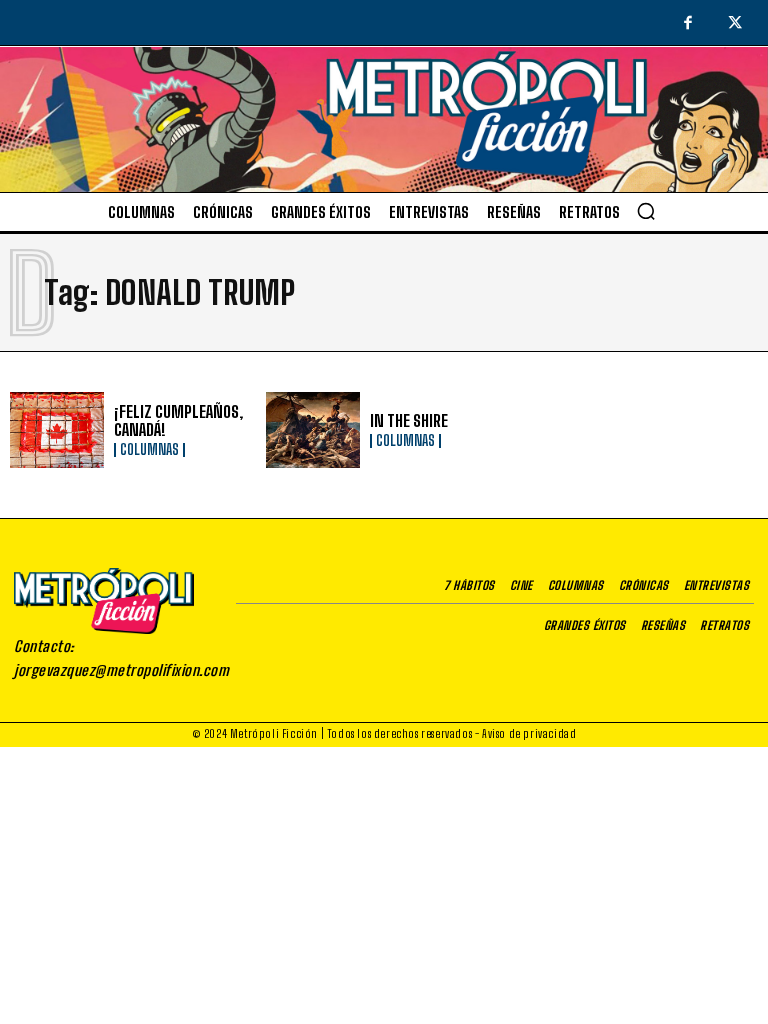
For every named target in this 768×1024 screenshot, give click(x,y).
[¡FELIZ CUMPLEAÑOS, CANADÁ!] (57, 430)
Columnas (149, 450)
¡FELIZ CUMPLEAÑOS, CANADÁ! (178, 420)
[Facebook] (688, 24)
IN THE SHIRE (409, 420)
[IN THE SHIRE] (313, 430)
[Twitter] (736, 24)
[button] (646, 211)
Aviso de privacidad (529, 733)
